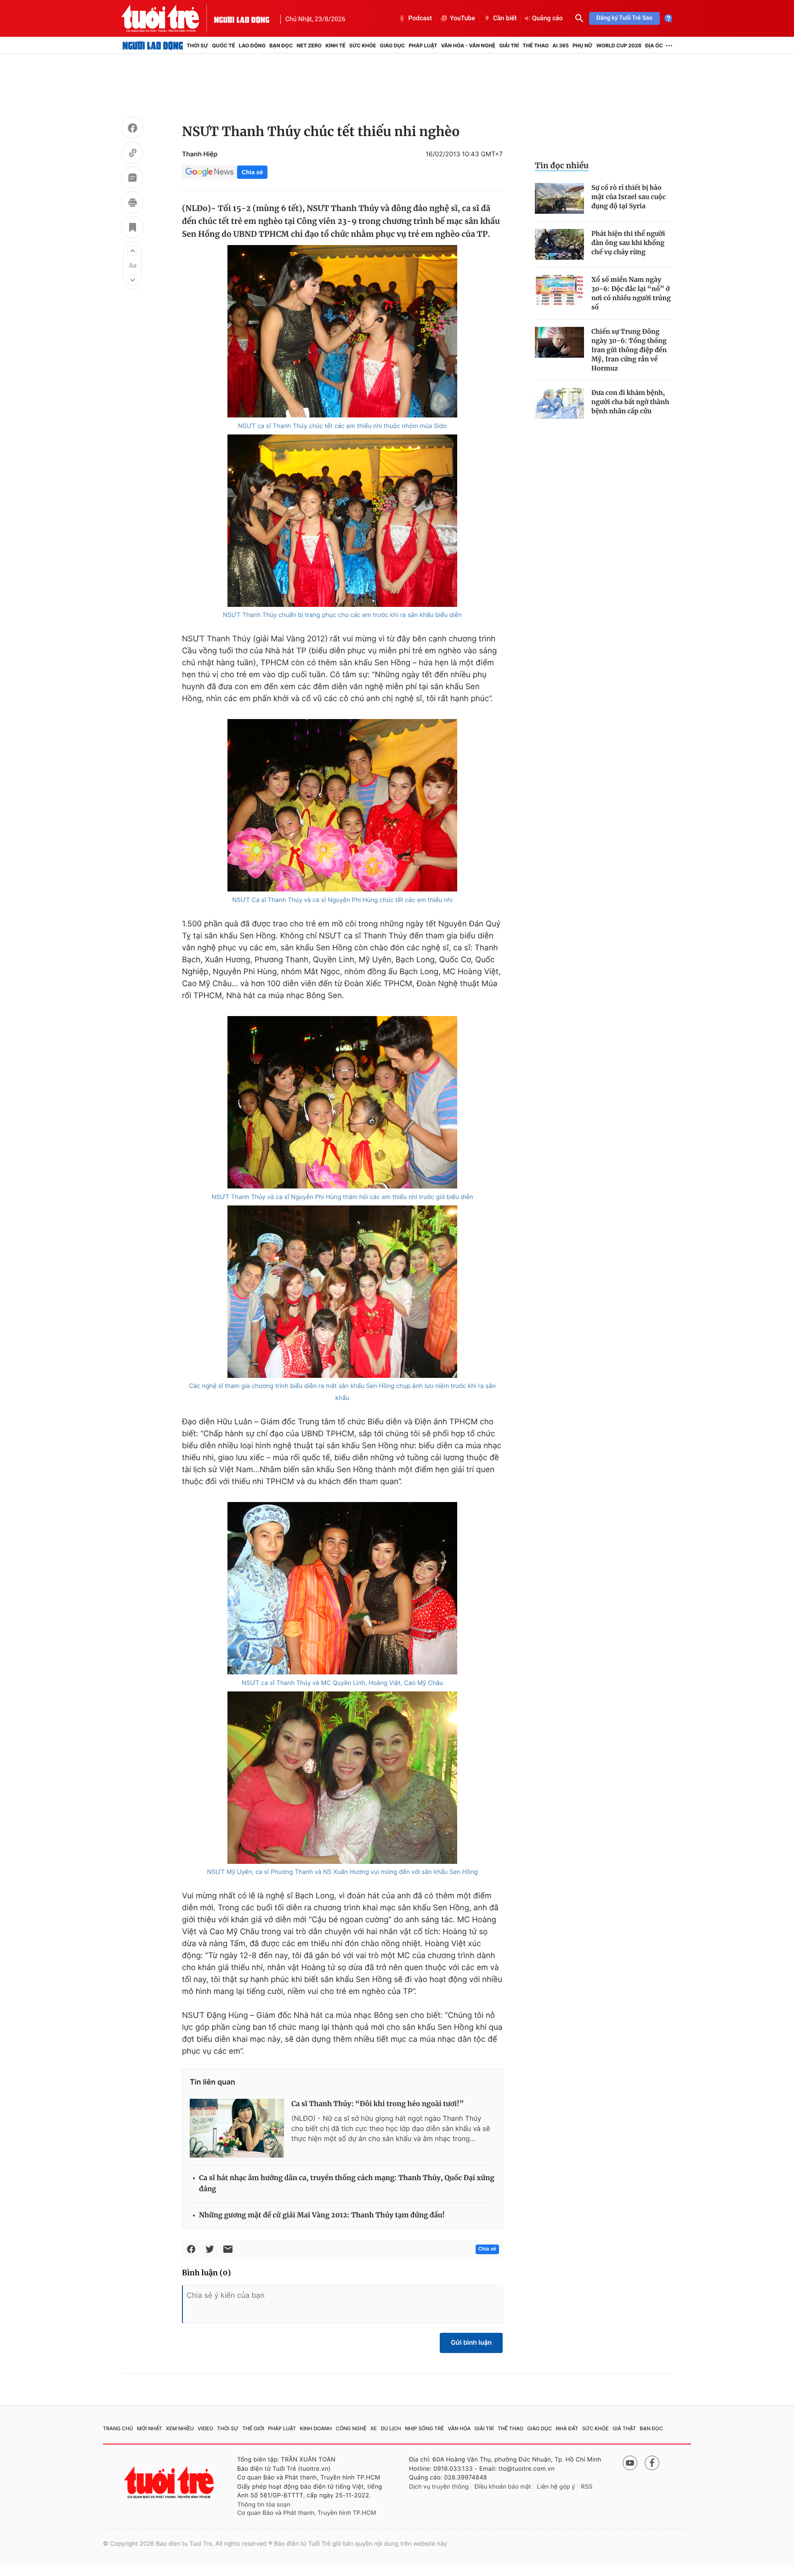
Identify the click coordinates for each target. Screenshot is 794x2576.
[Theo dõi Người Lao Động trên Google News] (210, 172)
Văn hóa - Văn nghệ (468, 46)
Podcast (420, 18)
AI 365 (560, 46)
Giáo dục (393, 46)
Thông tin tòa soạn (264, 2505)
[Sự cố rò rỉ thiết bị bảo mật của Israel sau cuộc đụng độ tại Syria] (559, 198)
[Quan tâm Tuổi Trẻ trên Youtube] (630, 2463)
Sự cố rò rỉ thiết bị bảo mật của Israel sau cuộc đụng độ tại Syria (629, 197)
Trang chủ (118, 2428)
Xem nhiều (180, 2428)
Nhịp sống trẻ (424, 2428)
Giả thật (624, 2428)
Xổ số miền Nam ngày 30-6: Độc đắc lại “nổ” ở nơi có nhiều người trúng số (631, 293)
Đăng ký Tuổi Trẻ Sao (624, 18)
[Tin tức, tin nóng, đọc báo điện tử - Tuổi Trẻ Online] (168, 18)
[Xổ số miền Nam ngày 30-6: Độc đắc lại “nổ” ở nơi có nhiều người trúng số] (559, 290)
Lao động (252, 46)
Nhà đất (567, 2428)
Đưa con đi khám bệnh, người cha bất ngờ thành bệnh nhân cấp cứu (630, 402)
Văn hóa (459, 2428)
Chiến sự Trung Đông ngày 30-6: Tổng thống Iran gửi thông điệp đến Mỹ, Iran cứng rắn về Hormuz (629, 350)
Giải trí (509, 46)
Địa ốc (654, 46)
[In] (132, 204)
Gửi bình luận (471, 2343)
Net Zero (309, 46)
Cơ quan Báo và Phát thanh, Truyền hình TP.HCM (307, 2513)
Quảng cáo (547, 18)
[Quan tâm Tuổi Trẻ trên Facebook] (652, 2463)
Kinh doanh (316, 2428)
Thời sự (197, 46)
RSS (587, 2487)
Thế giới (253, 2428)
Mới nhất (150, 2428)
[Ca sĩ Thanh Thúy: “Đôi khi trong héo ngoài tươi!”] (237, 2128)
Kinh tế (335, 46)
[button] (132, 251)
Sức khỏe (363, 46)
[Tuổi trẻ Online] (170, 2482)
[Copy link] (132, 154)
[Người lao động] (242, 18)
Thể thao (536, 46)
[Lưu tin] (132, 228)
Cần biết (505, 18)
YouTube (462, 18)
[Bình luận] (132, 179)
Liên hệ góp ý (556, 2487)
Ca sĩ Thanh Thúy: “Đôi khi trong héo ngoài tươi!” (377, 2104)
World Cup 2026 (619, 46)
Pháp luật (423, 46)
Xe (374, 2428)
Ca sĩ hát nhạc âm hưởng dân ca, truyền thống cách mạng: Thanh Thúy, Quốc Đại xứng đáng (347, 2184)
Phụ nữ (583, 46)
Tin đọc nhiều (562, 166)
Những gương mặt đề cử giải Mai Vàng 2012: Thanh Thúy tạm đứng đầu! (322, 2215)
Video (205, 2428)
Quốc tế (223, 46)
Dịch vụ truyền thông (439, 2487)
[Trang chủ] (153, 46)
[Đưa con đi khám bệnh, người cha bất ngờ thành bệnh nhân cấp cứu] (559, 403)
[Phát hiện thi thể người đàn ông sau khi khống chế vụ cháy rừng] (559, 244)
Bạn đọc (281, 46)
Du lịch (391, 2428)
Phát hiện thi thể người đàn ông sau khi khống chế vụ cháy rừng (628, 243)
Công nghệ (351, 2428)
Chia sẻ (252, 172)
